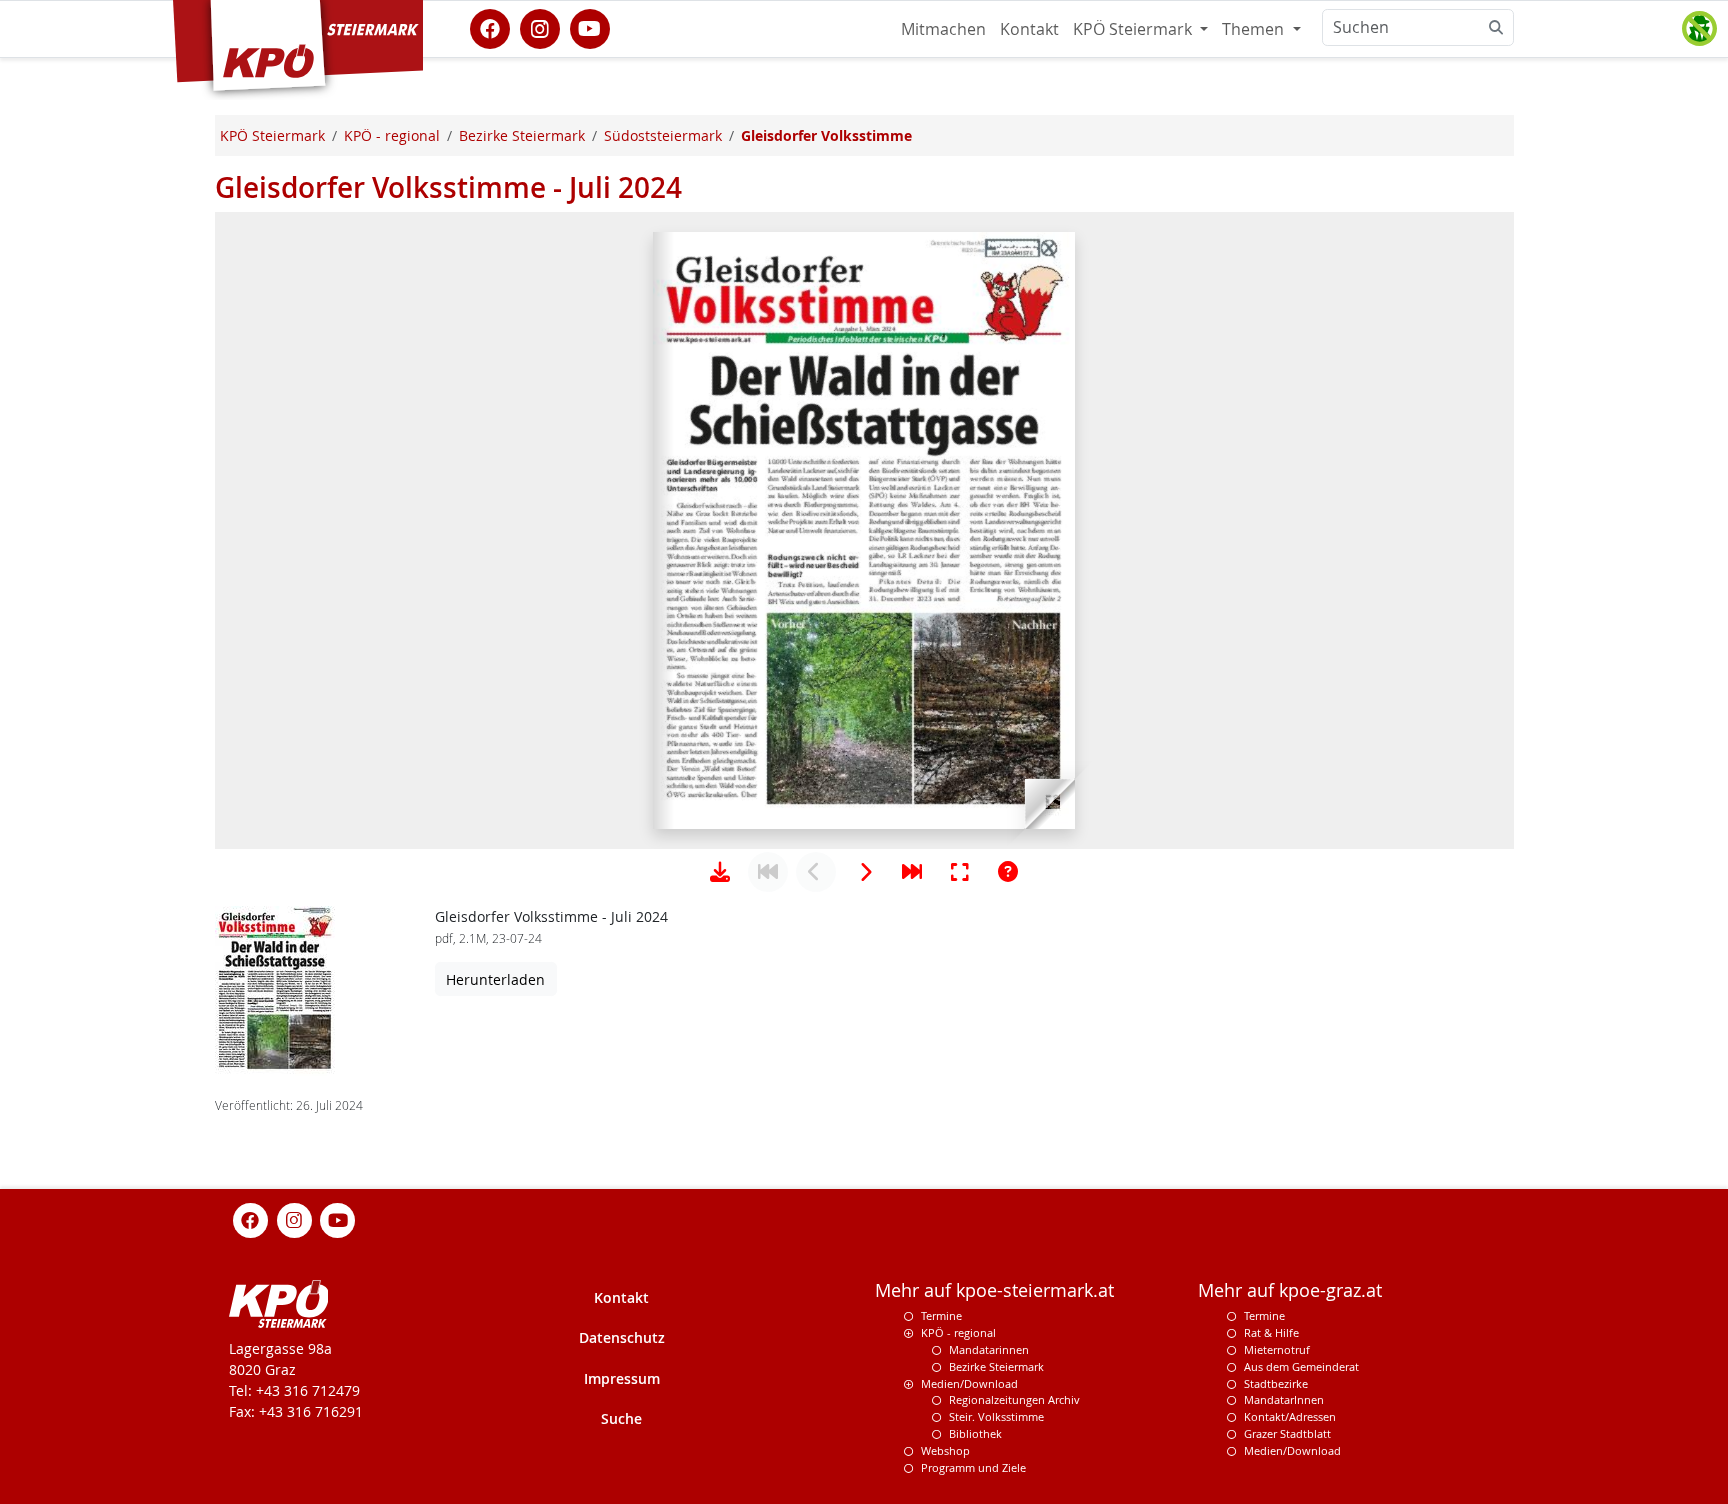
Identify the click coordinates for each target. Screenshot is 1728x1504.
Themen (1255, 29)
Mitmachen (943, 29)
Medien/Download (969, 1383)
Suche (621, 1418)
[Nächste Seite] (864, 872)
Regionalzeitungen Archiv (1014, 1399)
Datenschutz (622, 1337)
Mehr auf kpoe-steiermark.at (994, 1290)
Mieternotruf (1277, 1349)
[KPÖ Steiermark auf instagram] (540, 27)
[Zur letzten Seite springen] (912, 872)
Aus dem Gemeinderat (1301, 1366)
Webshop (945, 1450)
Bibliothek (975, 1433)
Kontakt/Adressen (1290, 1416)
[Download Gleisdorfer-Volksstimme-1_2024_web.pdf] (720, 872)
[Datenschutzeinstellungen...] (1699, 29)
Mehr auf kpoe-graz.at (1290, 1290)
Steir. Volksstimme (996, 1416)
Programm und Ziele (973, 1467)
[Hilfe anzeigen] (1008, 872)
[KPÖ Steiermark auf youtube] (590, 27)
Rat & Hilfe (1271, 1332)
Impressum (622, 1378)
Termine (941, 1315)
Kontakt (1029, 29)
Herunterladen (495, 979)
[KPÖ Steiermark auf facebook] (490, 27)
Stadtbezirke (1276, 1383)
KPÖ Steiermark (1134, 29)
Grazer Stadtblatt (1287, 1433)
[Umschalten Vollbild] (960, 872)
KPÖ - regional (958, 1332)
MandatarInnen (1284, 1399)
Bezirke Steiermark (996, 1366)
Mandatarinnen (989, 1349)
